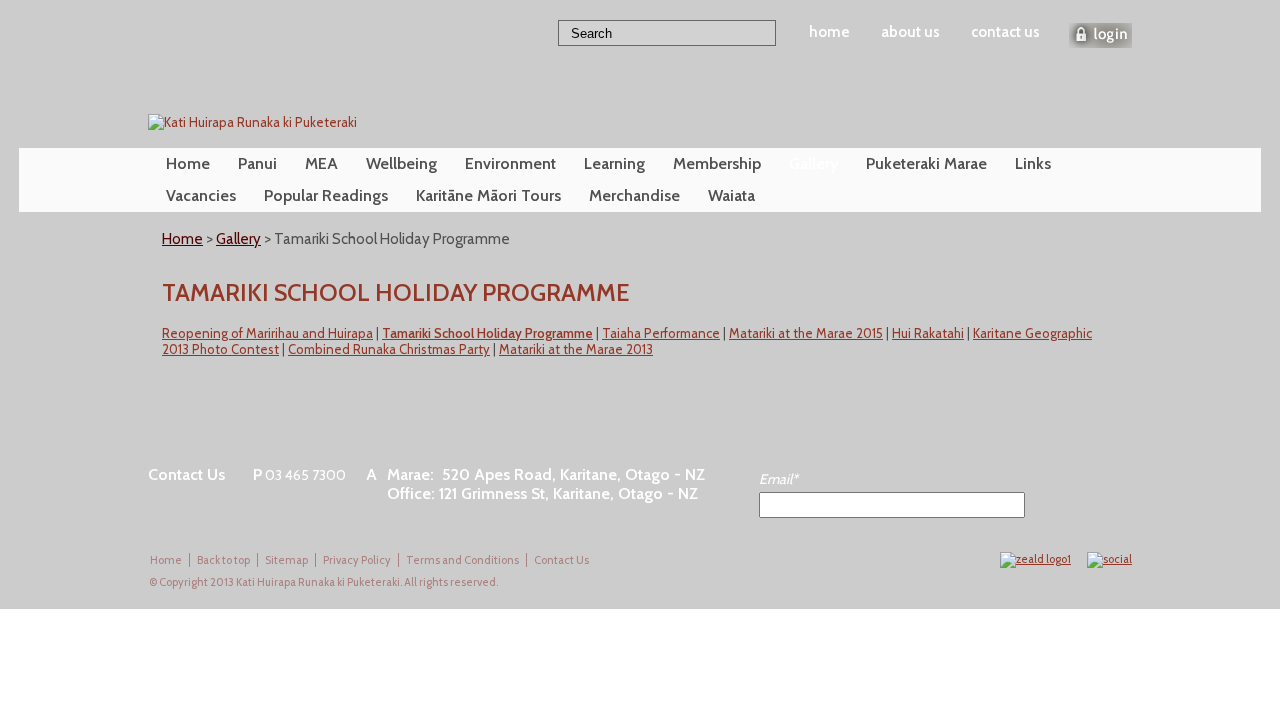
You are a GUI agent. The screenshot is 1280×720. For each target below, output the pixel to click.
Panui (257, 163)
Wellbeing (401, 163)
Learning (614, 163)
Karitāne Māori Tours (488, 195)
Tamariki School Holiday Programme (487, 333)
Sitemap (286, 560)
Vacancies (201, 195)
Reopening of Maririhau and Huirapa (267, 333)
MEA (321, 163)
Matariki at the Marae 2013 (576, 349)
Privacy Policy (357, 560)
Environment (510, 163)
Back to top (223, 560)
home (829, 32)
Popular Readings (326, 195)
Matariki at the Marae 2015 (806, 333)
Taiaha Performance (661, 333)
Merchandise (634, 195)
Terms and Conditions (462, 560)
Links (1033, 163)
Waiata (731, 195)
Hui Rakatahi (928, 333)
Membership (717, 163)
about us (910, 32)
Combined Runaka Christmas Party (389, 349)
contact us (1005, 32)
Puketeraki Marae (926, 163)
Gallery (813, 163)
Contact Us (561, 560)
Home (188, 163)
